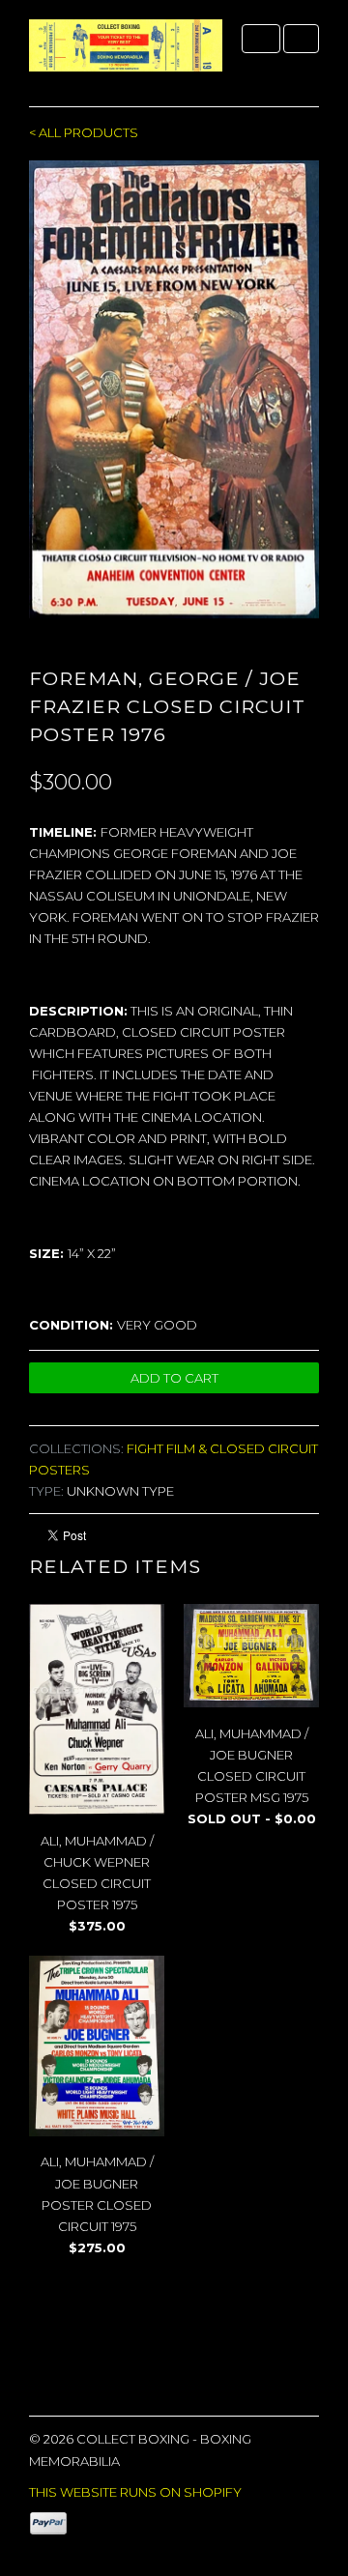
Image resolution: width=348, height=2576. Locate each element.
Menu (261, 39)
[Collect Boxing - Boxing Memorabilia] (126, 53)
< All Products (84, 132)
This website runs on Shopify (135, 2492)
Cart (301, 39)
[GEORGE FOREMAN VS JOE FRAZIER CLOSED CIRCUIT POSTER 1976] (174, 389)
